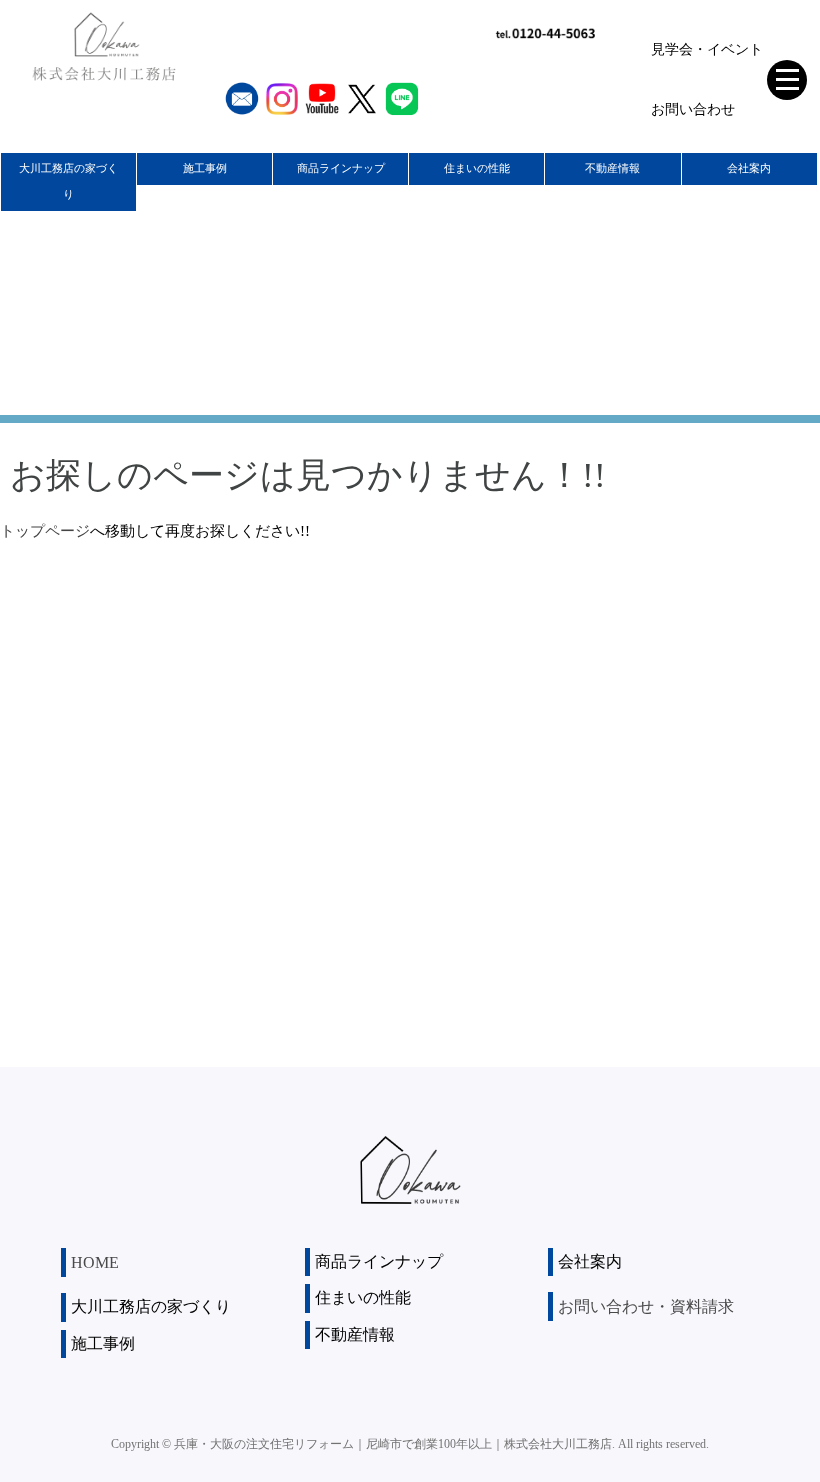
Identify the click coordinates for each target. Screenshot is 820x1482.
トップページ (45, 531)
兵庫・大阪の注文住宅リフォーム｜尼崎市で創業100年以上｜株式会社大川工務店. (394, 1444)
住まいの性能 (477, 168)
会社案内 (749, 168)
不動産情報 (612, 168)
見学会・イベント (707, 49)
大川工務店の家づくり (68, 181)
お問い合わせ (693, 109)
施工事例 (205, 168)
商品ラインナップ (341, 168)
